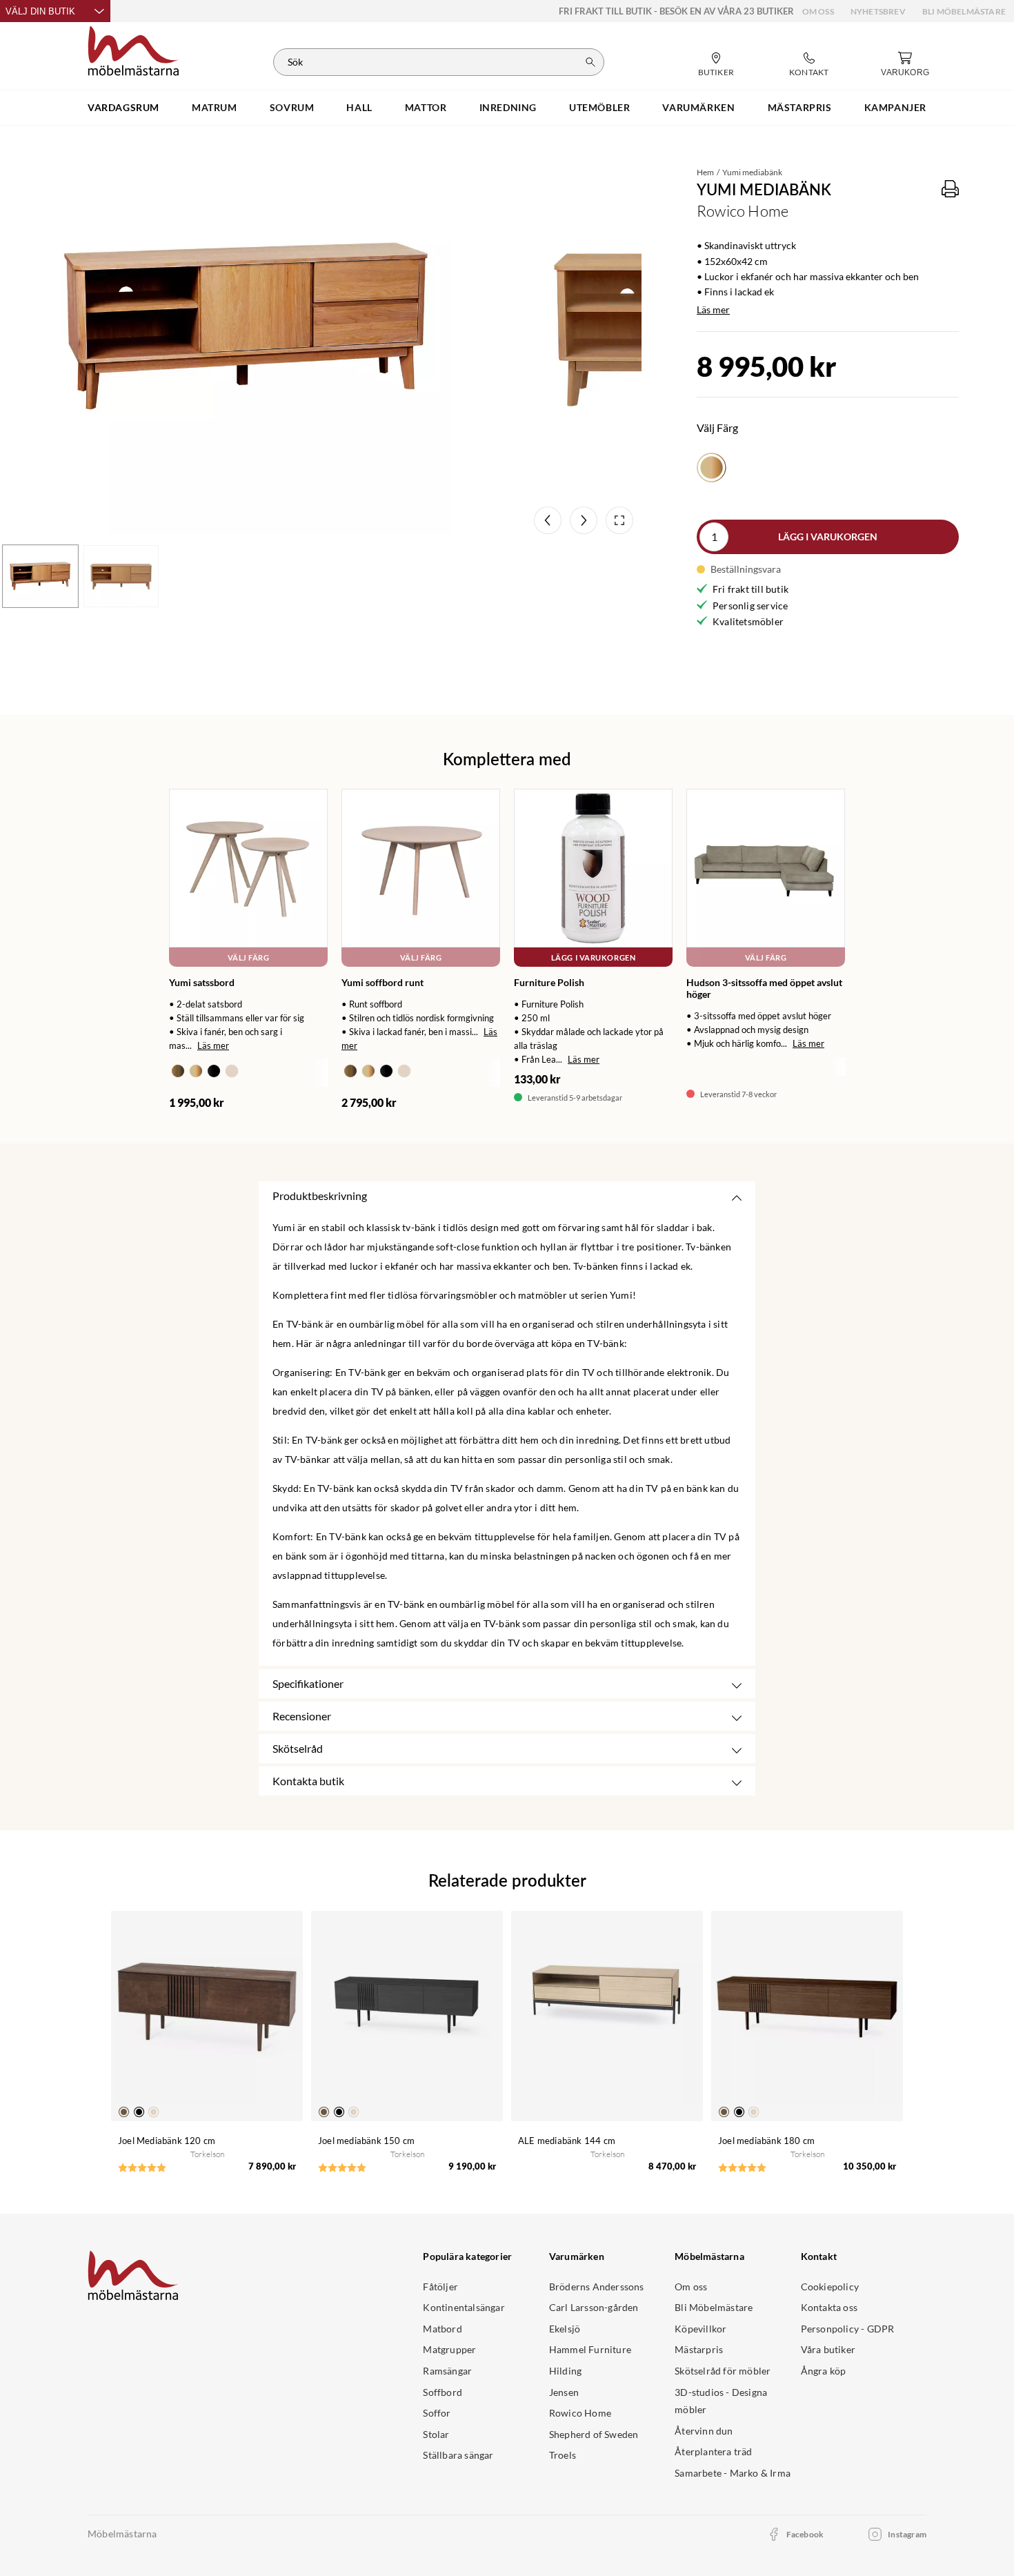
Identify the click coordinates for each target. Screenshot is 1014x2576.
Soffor (437, 2413)
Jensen (564, 2392)
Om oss (818, 11)
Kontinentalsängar (464, 2307)
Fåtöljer (440, 2287)
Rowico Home (580, 2413)
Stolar (436, 2434)
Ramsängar (447, 2371)
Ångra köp (824, 2371)
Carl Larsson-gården (594, 2307)
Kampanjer (895, 107)
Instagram (907, 2534)
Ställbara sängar (458, 2455)
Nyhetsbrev (878, 11)
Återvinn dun (704, 2431)
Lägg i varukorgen (828, 537)
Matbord (442, 2329)
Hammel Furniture (590, 2349)
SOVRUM (292, 107)
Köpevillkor (700, 2329)
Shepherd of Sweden (594, 2434)
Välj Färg (249, 957)
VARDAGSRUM (123, 107)
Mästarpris (699, 2349)
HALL (359, 107)
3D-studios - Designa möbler (721, 2401)
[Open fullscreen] (619, 520)
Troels (563, 2455)
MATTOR (426, 107)
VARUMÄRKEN (698, 107)
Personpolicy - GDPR (848, 2329)
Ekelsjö (565, 2329)
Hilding (565, 2371)
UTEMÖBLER (599, 107)
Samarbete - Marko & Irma (733, 2473)
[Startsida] (133, 49)
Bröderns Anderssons (597, 2287)
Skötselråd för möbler (723, 2371)
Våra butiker (828, 2349)
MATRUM (215, 107)
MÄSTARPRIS (800, 107)
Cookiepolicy (830, 2287)
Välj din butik (40, 11)
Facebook (805, 2534)
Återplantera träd (713, 2451)
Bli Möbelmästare (964, 11)
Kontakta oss (829, 2307)
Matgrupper (449, 2349)
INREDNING (508, 107)
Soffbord (443, 2392)
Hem (705, 172)
